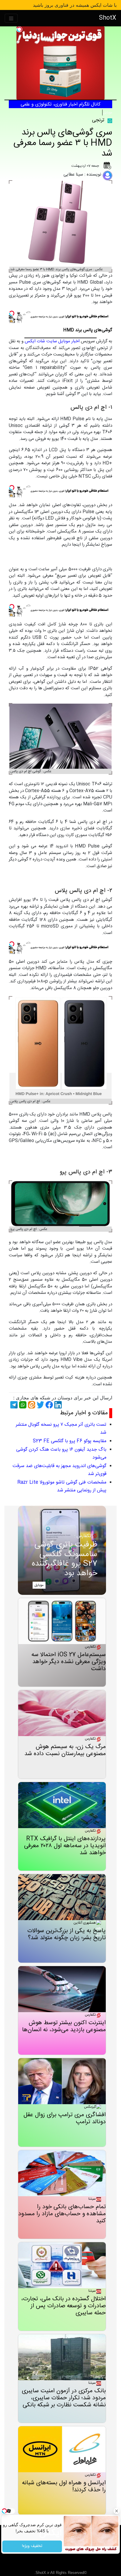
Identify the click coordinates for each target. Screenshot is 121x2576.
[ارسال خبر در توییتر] (40, 1405)
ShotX (108, 18)
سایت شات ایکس (41, 341)
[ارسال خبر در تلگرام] (13, 1405)
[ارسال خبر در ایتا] (31, 1405)
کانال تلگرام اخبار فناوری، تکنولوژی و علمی (60, 104)
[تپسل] (19, 29)
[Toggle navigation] (11, 18)
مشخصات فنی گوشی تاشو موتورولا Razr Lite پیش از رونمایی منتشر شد (62, 1486)
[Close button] (117, 2511)
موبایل (108, 113)
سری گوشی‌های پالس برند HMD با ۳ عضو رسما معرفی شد (63, 143)
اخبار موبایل (69, 341)
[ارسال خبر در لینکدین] (57, 1405)
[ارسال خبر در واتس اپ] (22, 1405)
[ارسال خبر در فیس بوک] (48, 1405)
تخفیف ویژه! (32, 2546)
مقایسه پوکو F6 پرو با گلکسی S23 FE (70, 1441)
